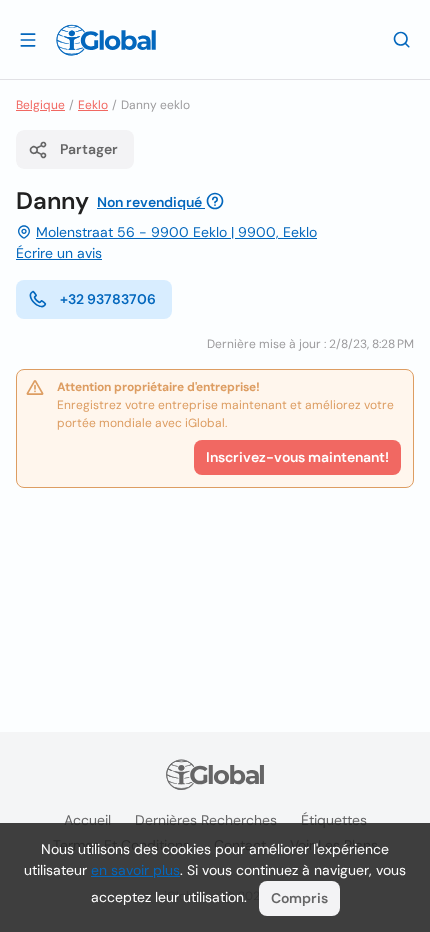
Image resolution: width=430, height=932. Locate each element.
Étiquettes (334, 820)
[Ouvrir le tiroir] (28, 39)
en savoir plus (135, 870)
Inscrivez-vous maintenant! (297, 457)
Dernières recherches (206, 820)
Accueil (87, 820)
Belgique (40, 105)
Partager (89, 149)
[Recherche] (402, 39)
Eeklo (93, 105)
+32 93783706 (108, 299)
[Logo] (106, 40)
